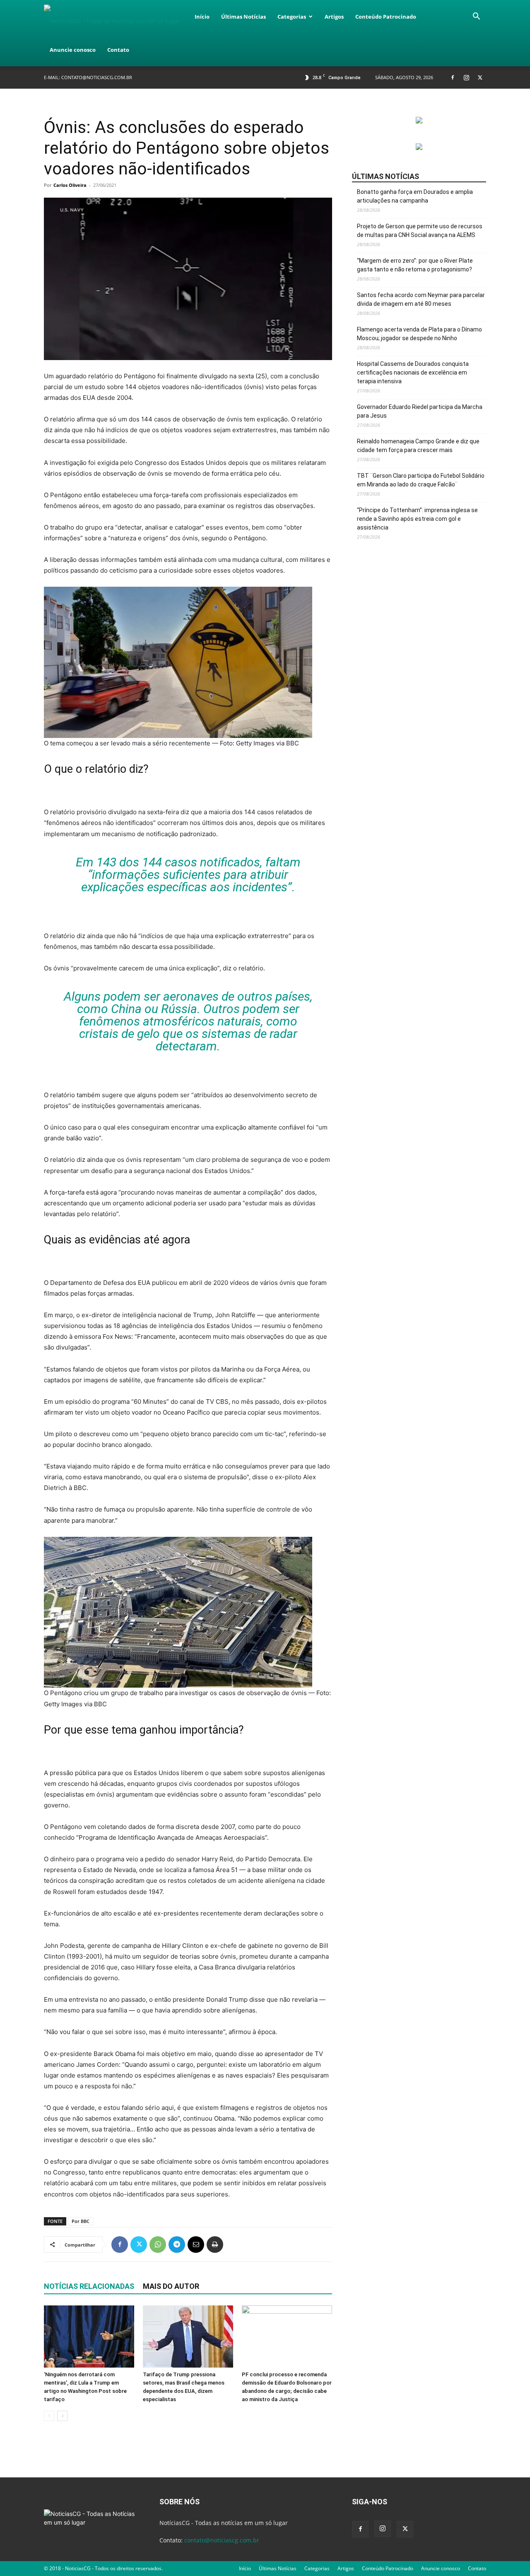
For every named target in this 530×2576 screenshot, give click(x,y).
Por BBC (81, 2221)
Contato (118, 50)
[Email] (196, 2245)
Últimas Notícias (243, 17)
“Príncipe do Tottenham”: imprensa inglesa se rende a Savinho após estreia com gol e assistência (417, 519)
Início (202, 17)
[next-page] (62, 2416)
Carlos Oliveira (70, 185)
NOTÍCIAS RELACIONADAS (89, 2286)
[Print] (215, 2245)
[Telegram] (177, 2245)
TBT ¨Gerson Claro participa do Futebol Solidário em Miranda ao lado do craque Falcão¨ (421, 480)
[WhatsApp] (158, 2245)
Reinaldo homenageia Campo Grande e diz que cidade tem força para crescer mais (418, 446)
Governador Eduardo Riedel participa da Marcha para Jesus (420, 411)
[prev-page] (49, 2416)
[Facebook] (453, 77)
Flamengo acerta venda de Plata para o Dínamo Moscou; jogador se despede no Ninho (419, 334)
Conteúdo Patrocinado (386, 17)
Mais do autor (171, 2286)
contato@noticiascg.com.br (97, 77)
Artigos (334, 17)
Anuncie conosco (73, 50)
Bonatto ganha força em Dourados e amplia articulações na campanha (415, 196)
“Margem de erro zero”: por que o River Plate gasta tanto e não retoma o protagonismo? (415, 265)
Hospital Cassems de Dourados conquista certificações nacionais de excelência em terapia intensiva (413, 372)
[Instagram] (466, 77)
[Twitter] (480, 77)
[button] (476, 17)
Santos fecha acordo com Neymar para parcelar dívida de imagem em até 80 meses (421, 299)
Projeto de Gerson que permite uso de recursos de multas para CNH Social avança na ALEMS (420, 231)
